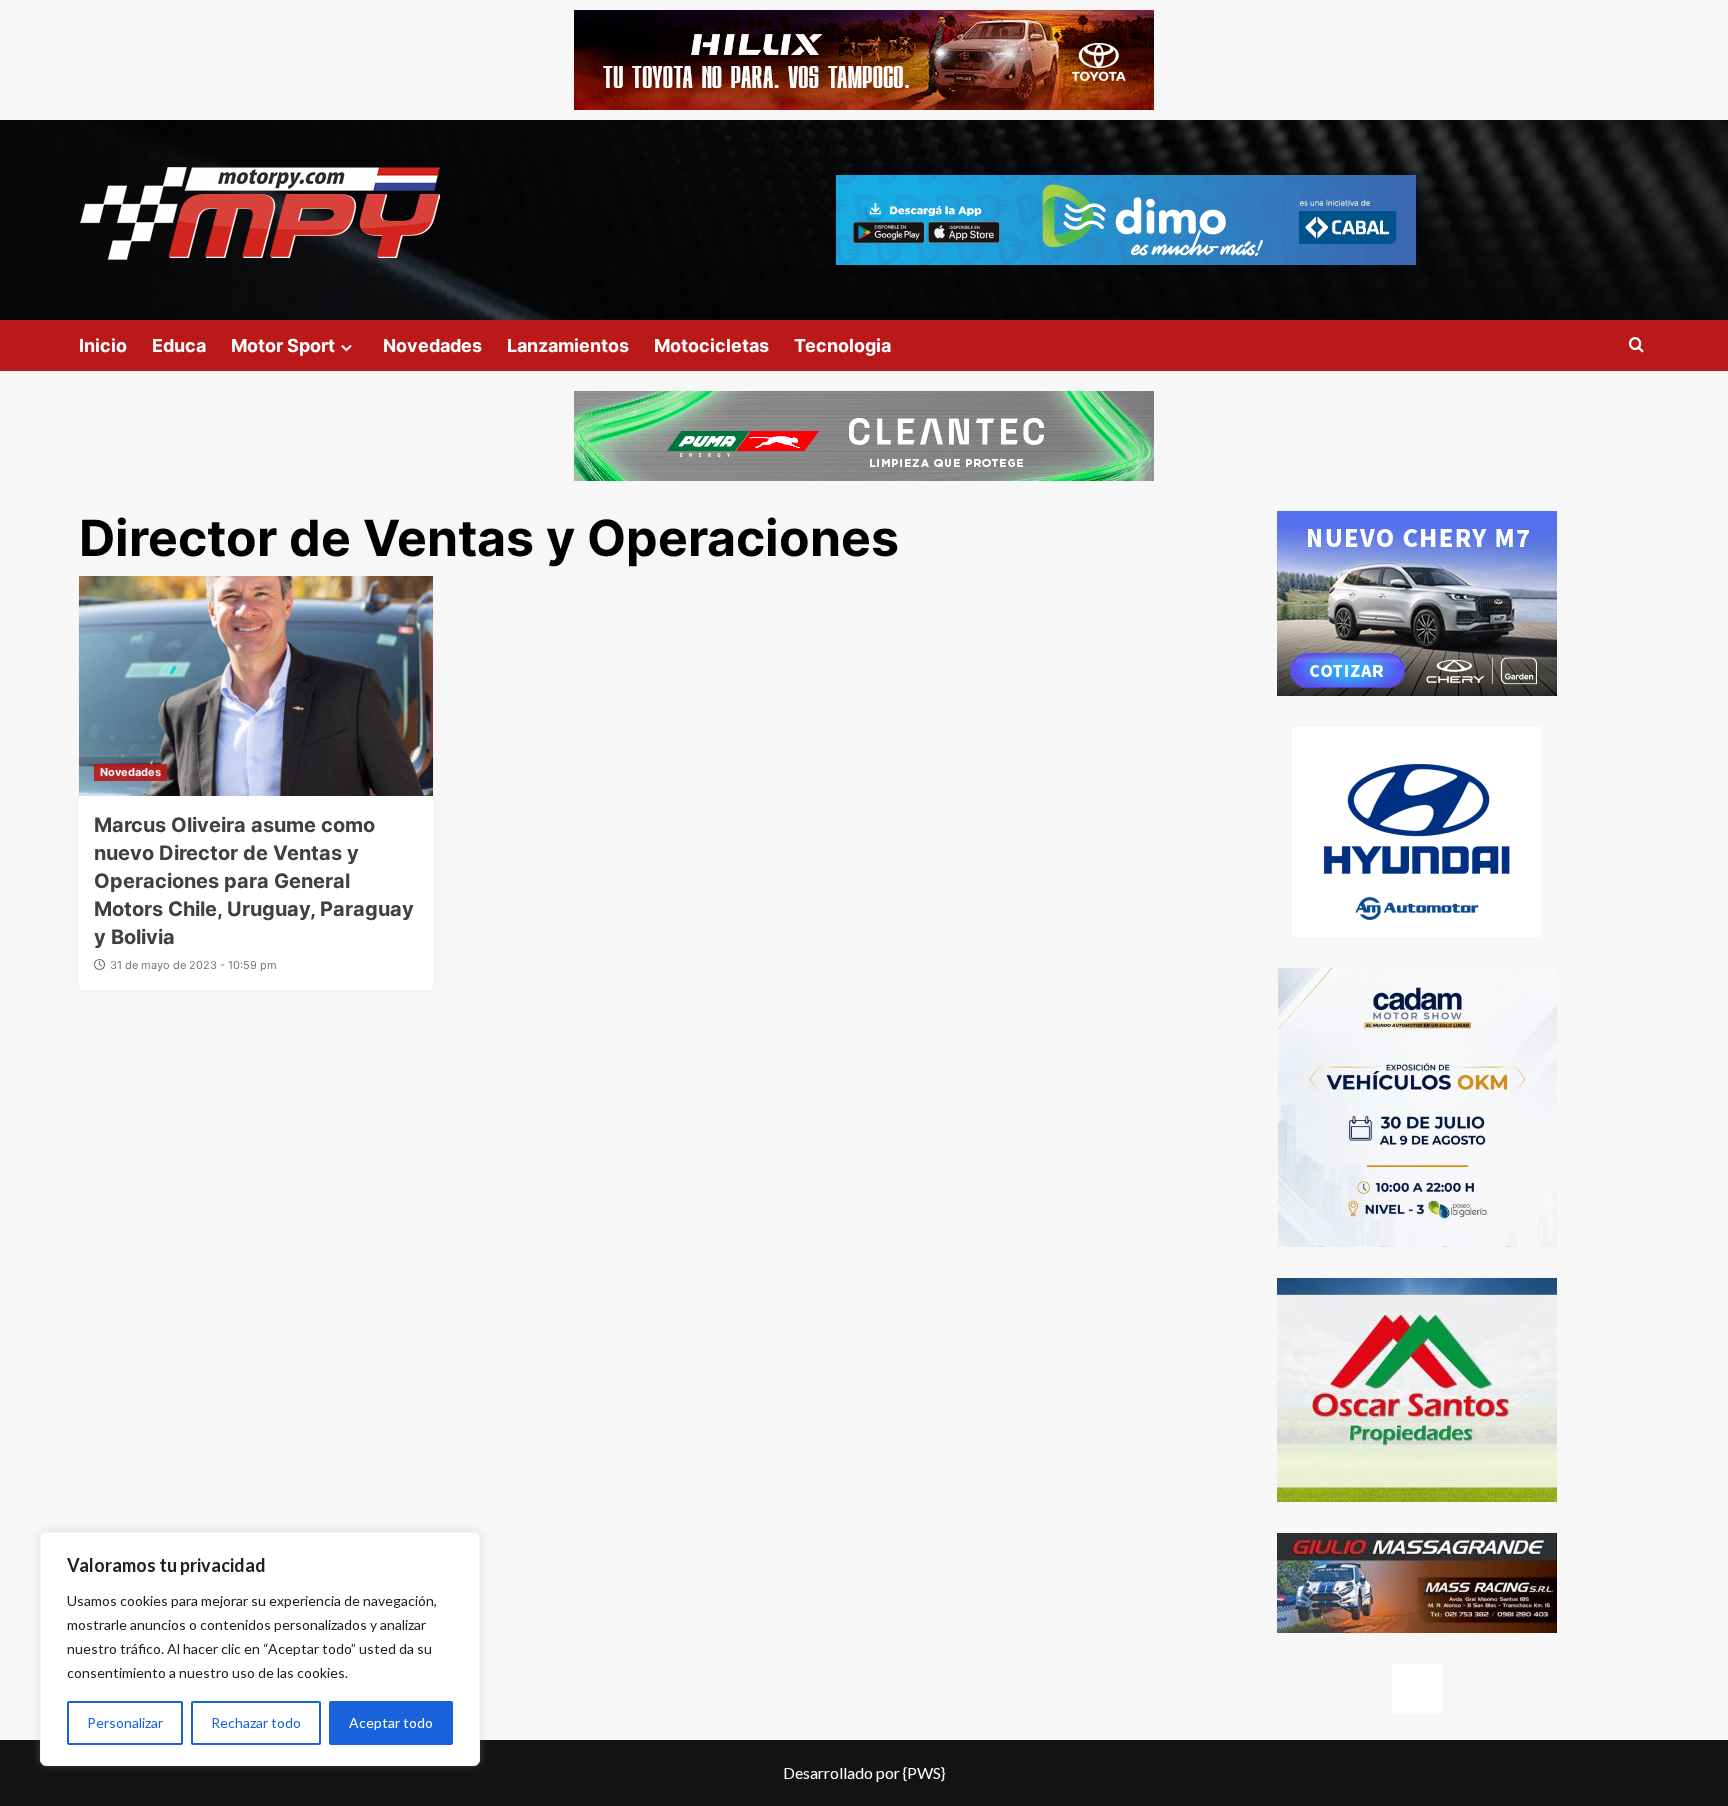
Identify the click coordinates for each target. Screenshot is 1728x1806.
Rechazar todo (256, 1722)
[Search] (1636, 345)
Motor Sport (283, 345)
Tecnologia (842, 345)
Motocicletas (711, 345)
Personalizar (125, 1722)
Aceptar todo (391, 1722)
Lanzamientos (568, 345)
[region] (260, 1649)
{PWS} (924, 1772)
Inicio (103, 345)
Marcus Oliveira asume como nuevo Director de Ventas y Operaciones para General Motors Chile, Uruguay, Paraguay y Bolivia (254, 881)
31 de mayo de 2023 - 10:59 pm (193, 965)
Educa (179, 345)
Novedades (432, 345)
